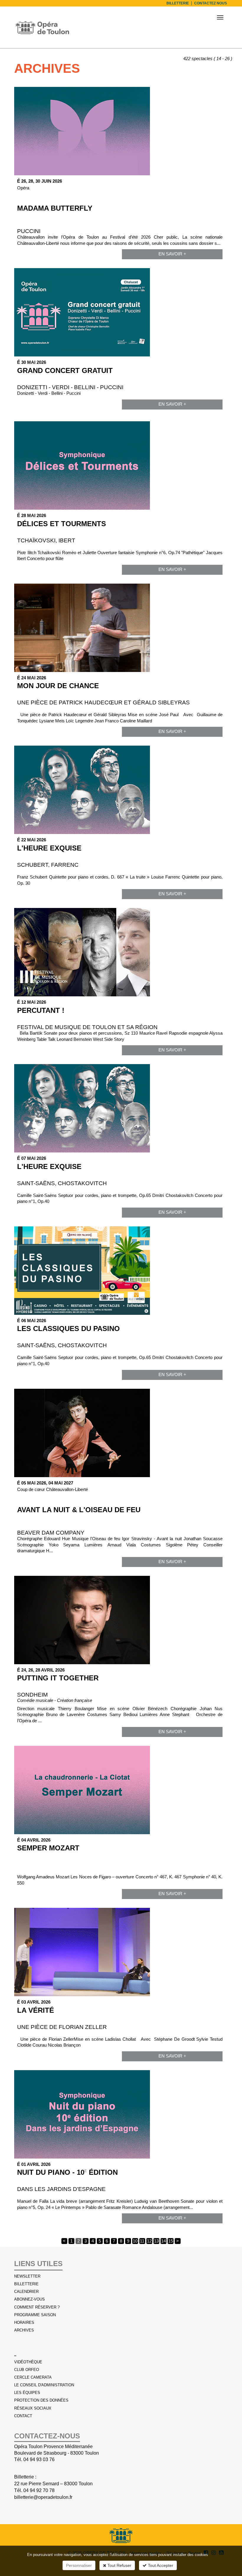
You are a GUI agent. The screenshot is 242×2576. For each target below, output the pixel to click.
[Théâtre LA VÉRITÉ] (120, 1952)
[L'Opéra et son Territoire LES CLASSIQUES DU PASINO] (120, 1271)
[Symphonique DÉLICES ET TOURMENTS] (120, 465)
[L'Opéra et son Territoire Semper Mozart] (120, 1790)
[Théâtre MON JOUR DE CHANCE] (120, 628)
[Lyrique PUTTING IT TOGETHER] (120, 1620)
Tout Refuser (119, 2565)
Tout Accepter (160, 2565)
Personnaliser (79, 2565)
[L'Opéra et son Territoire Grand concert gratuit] (120, 312)
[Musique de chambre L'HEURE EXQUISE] (120, 790)
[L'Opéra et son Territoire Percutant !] (120, 952)
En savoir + (172, 254)
